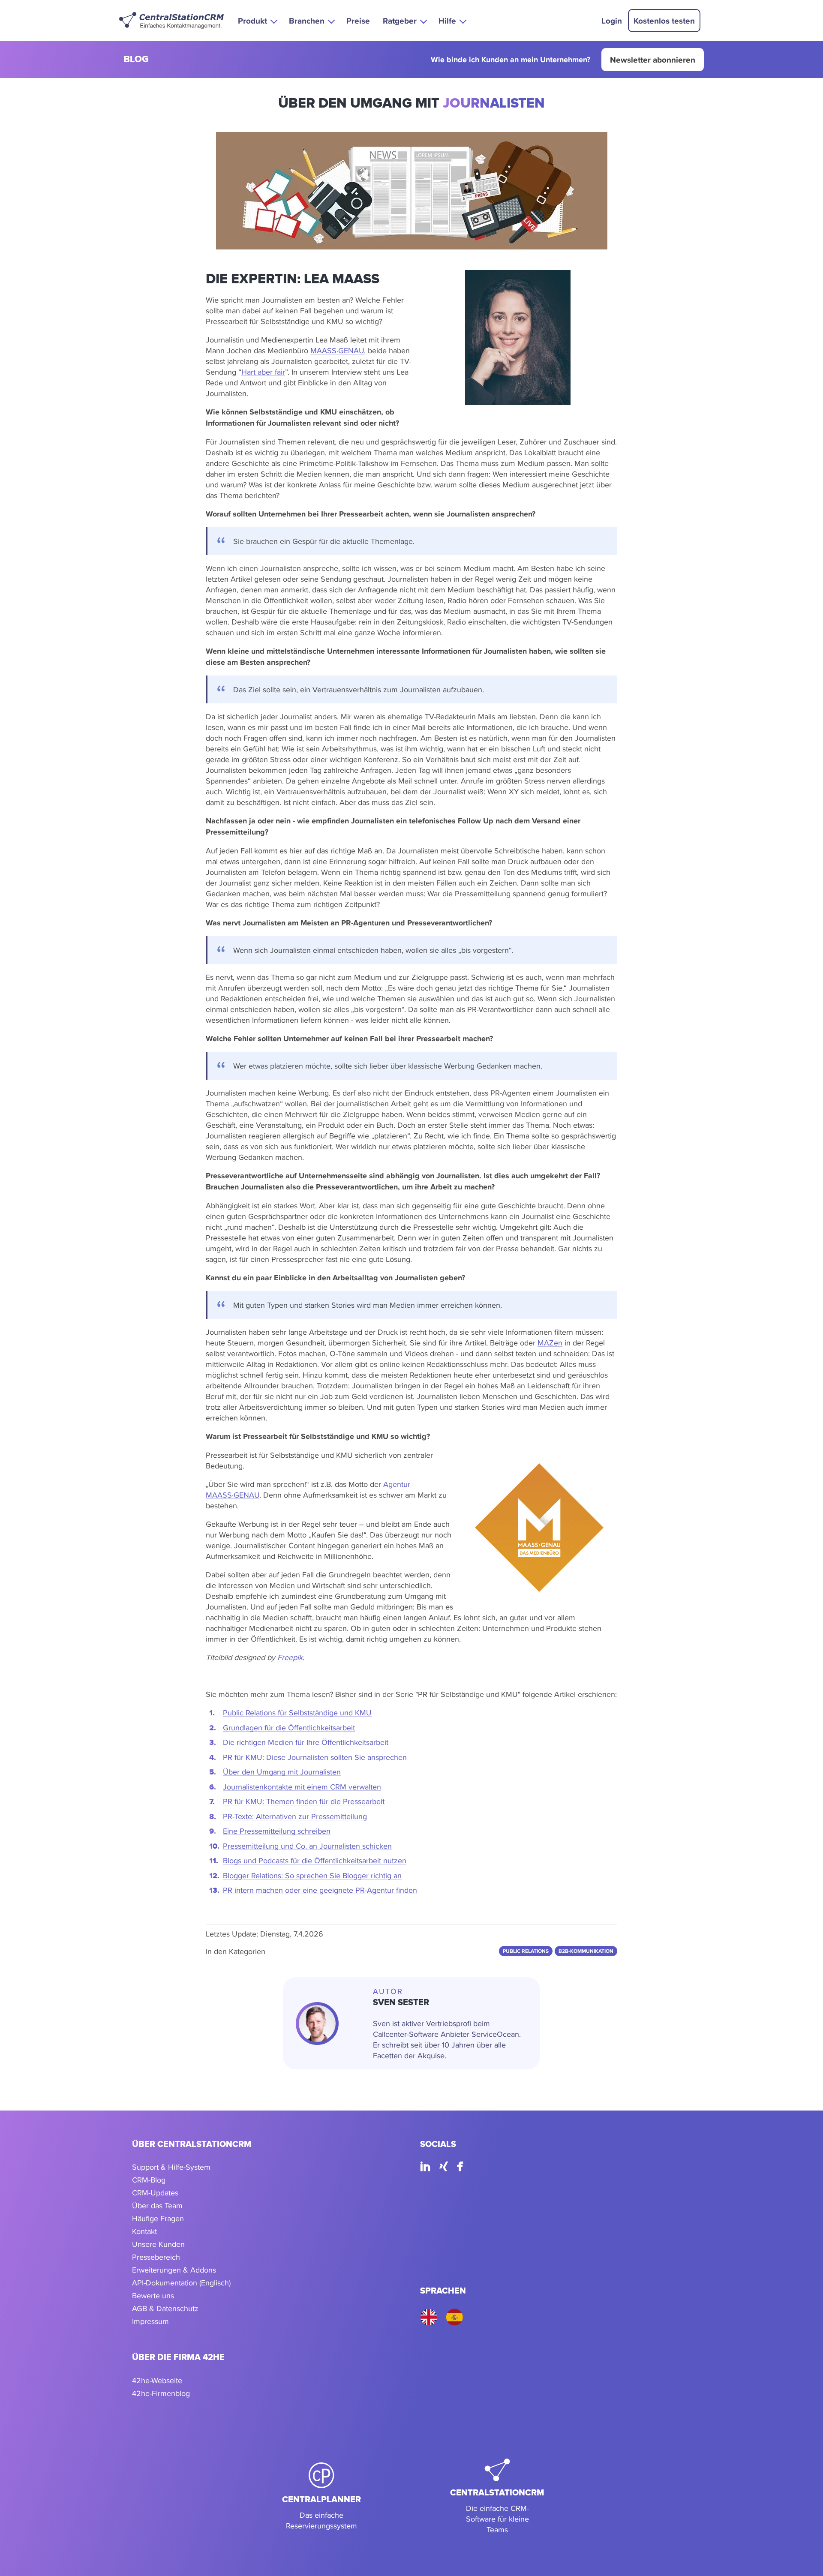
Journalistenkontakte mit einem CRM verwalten (302, 1787)
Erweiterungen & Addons (174, 2270)
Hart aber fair (263, 372)
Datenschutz (177, 2308)
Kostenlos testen (664, 21)
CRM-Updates (155, 2193)
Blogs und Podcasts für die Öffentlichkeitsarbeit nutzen (315, 1860)
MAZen (550, 1343)
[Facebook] (460, 2168)
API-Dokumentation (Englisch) (181, 2283)
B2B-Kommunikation (586, 1951)
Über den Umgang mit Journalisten (282, 1772)
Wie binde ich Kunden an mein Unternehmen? (511, 60)
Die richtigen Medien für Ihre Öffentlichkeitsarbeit (306, 1742)
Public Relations (526, 1951)
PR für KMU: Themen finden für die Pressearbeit (304, 1801)
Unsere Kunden (158, 2244)
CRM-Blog (149, 2180)
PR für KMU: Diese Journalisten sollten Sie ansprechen (315, 1757)
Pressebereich (156, 2257)
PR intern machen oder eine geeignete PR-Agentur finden (320, 1890)
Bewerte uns (153, 2295)
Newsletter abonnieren (653, 60)
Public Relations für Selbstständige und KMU (297, 1713)
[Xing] (444, 2168)
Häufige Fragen (158, 2218)
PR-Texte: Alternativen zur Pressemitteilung (295, 1816)
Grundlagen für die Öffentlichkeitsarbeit (289, 1728)
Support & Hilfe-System (171, 2167)
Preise (358, 21)
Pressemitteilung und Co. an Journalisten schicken (307, 1846)
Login (612, 21)
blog (136, 60)
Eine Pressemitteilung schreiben (277, 1831)
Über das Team (157, 2205)
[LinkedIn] (425, 2168)
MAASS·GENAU (337, 350)
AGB (140, 2308)
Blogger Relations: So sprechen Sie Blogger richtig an (312, 1875)
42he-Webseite (157, 2380)
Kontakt (144, 2231)
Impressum (150, 2321)
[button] (257, 20)
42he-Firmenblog (161, 2393)
